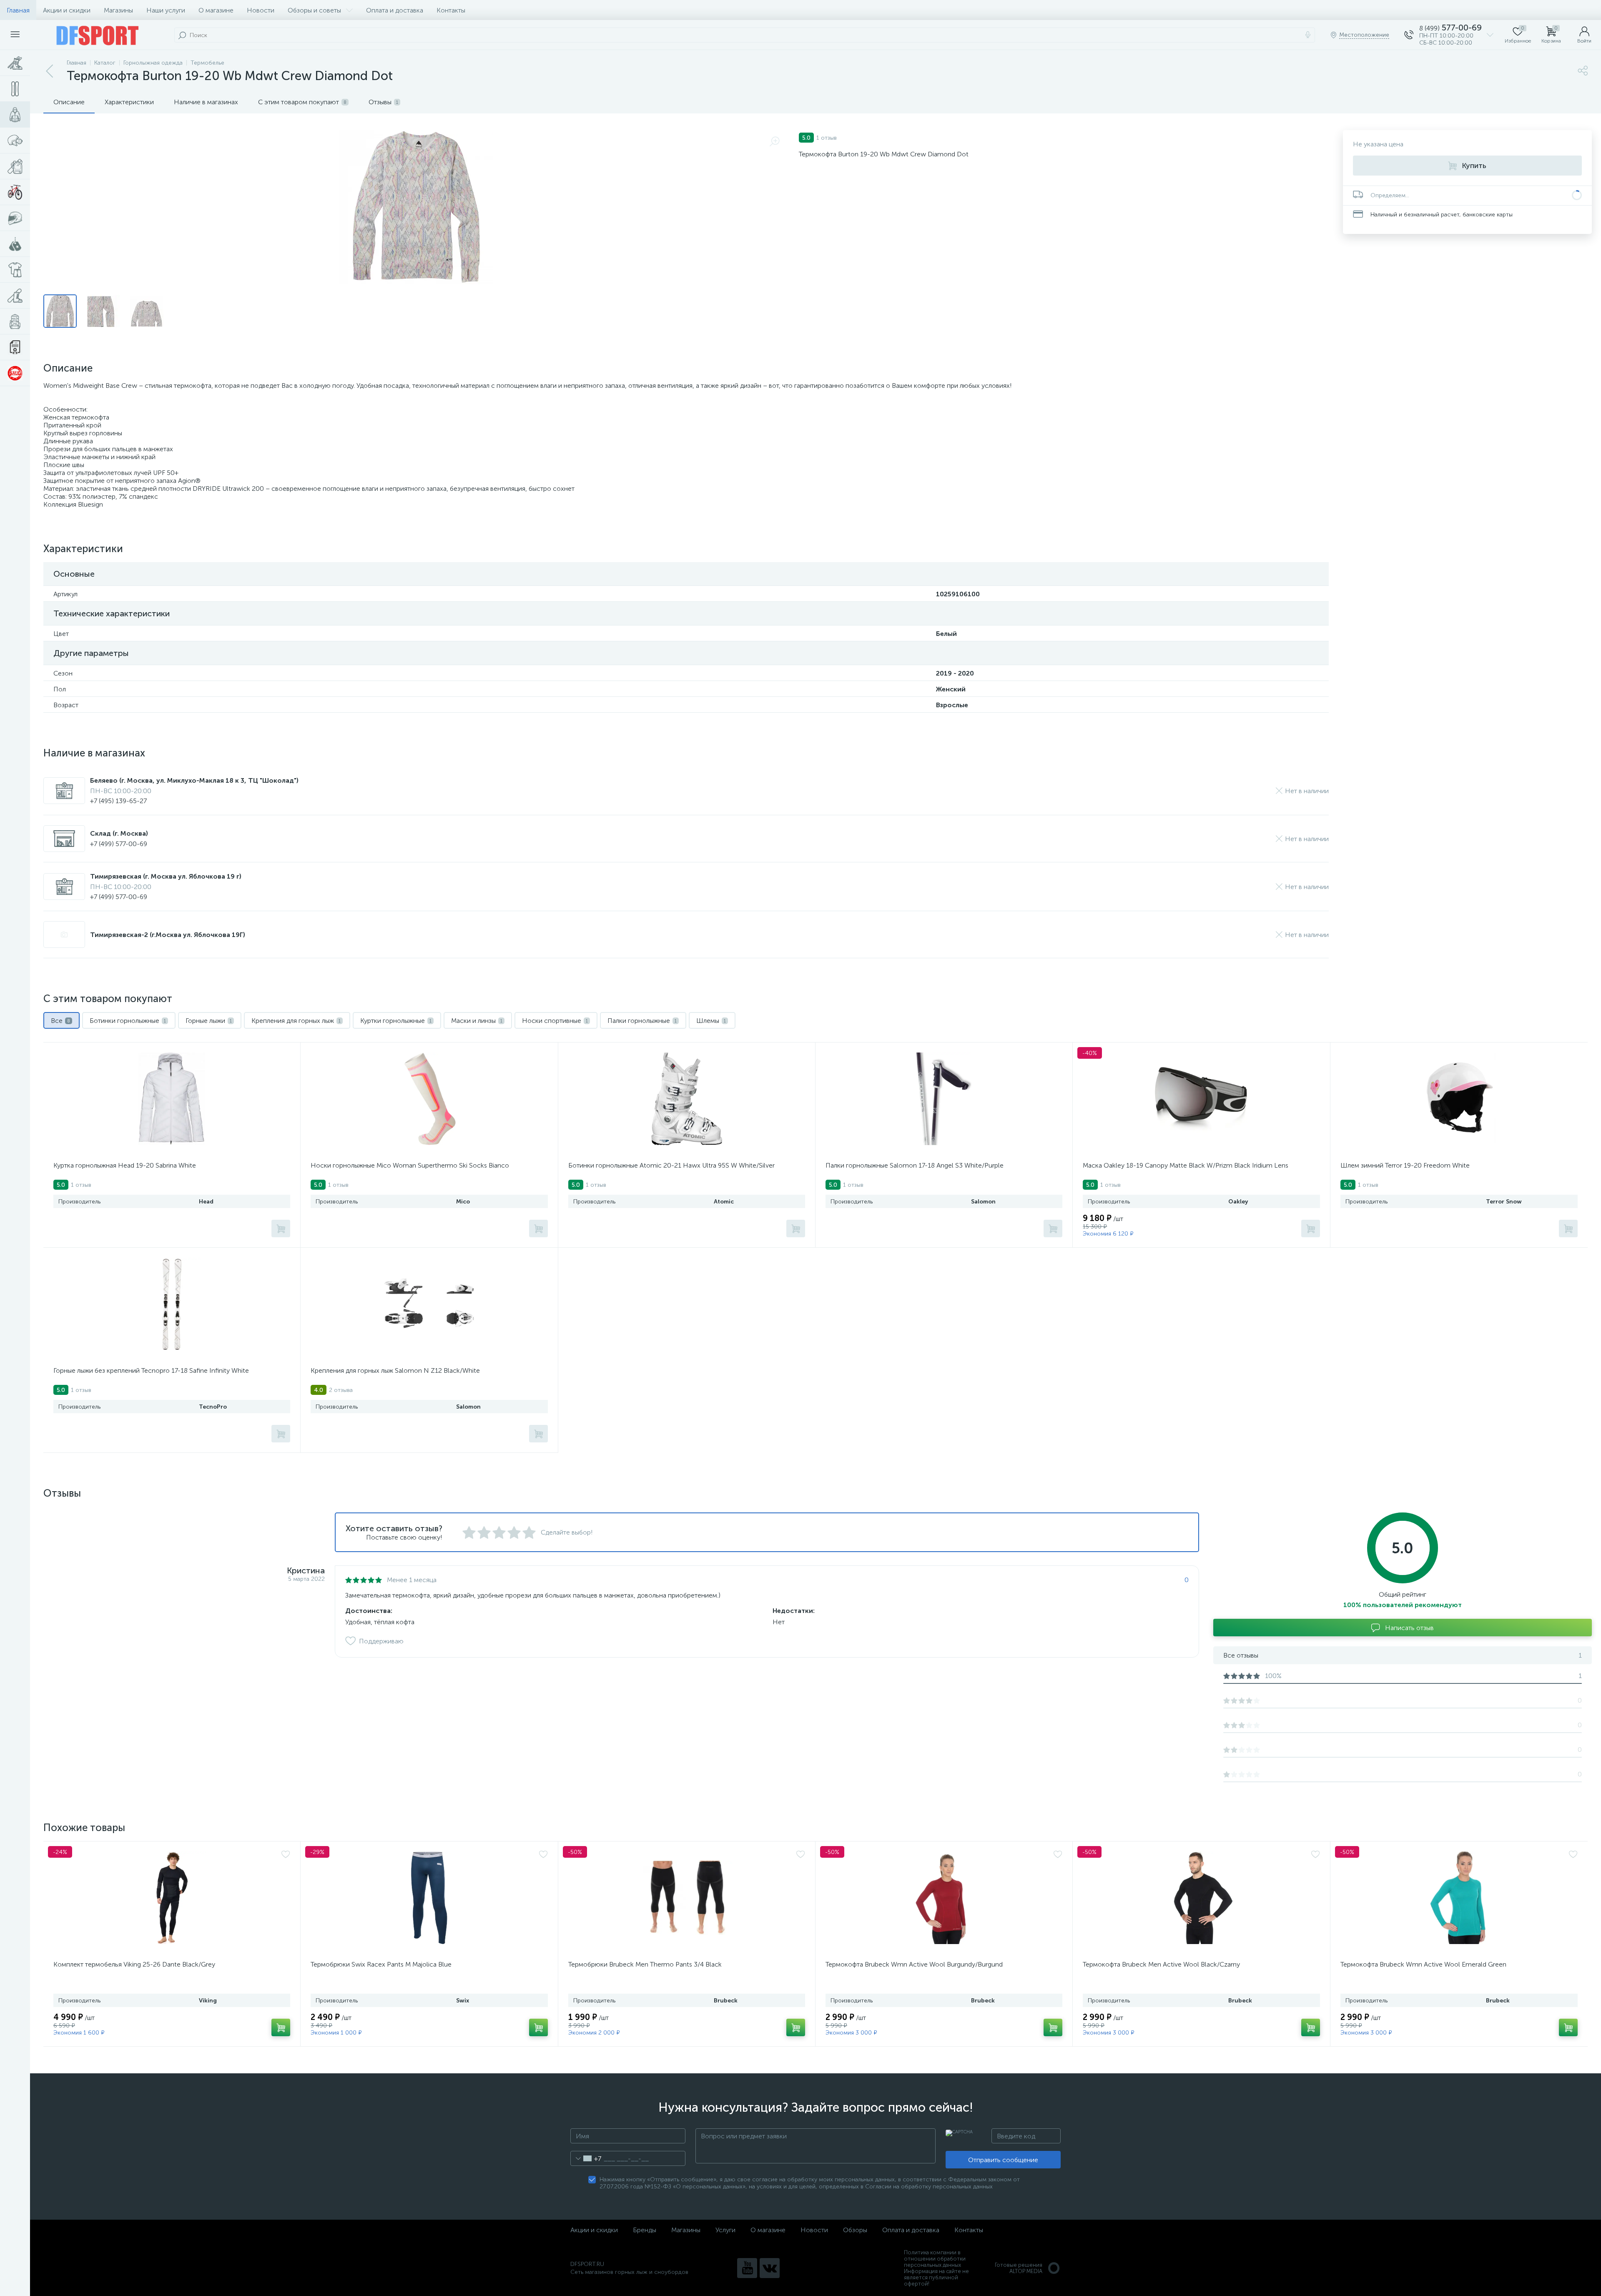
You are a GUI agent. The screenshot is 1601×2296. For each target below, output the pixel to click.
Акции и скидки (67, 10)
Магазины (118, 10)
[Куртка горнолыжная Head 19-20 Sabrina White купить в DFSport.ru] (172, 1099)
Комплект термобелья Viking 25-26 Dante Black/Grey (134, 1964)
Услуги (725, 2230)
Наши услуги (166, 10)
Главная (18, 10)
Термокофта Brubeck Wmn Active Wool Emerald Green (1423, 1964)
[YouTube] (747, 2268)
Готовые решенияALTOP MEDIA (1019, 2268)
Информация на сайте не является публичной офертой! (936, 2277)
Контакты (451, 10)
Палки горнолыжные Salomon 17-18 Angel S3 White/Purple (915, 1165)
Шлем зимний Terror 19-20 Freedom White (1405, 1165)
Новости (261, 10)
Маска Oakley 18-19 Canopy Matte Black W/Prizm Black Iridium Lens (1186, 1165)
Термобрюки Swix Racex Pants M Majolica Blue (381, 1964)
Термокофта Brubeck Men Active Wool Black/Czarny (1161, 1964)
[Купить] (281, 1228)
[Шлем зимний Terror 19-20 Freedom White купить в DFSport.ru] (1459, 1099)
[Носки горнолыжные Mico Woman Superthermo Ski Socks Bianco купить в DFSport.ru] (429, 1099)
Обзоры (855, 2230)
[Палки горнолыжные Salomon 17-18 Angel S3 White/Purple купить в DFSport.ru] (944, 1099)
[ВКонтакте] (770, 2268)
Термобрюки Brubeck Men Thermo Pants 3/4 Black (645, 1964)
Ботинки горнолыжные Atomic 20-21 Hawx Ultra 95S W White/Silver (671, 1165)
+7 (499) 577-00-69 (119, 844)
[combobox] (586, 2158)
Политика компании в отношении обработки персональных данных (935, 2259)
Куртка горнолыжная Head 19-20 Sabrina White (125, 1165)
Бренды (645, 2230)
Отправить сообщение (1003, 2160)
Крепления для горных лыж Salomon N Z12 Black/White (395, 1370)
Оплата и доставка (395, 10)
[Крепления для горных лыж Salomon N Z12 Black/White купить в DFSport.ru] (429, 1304)
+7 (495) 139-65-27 (118, 801)
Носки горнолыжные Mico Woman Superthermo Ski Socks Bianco (410, 1165)
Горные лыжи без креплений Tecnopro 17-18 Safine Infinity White (151, 1370)
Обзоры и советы (314, 10)
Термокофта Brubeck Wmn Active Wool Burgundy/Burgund (914, 1964)
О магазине (216, 10)
